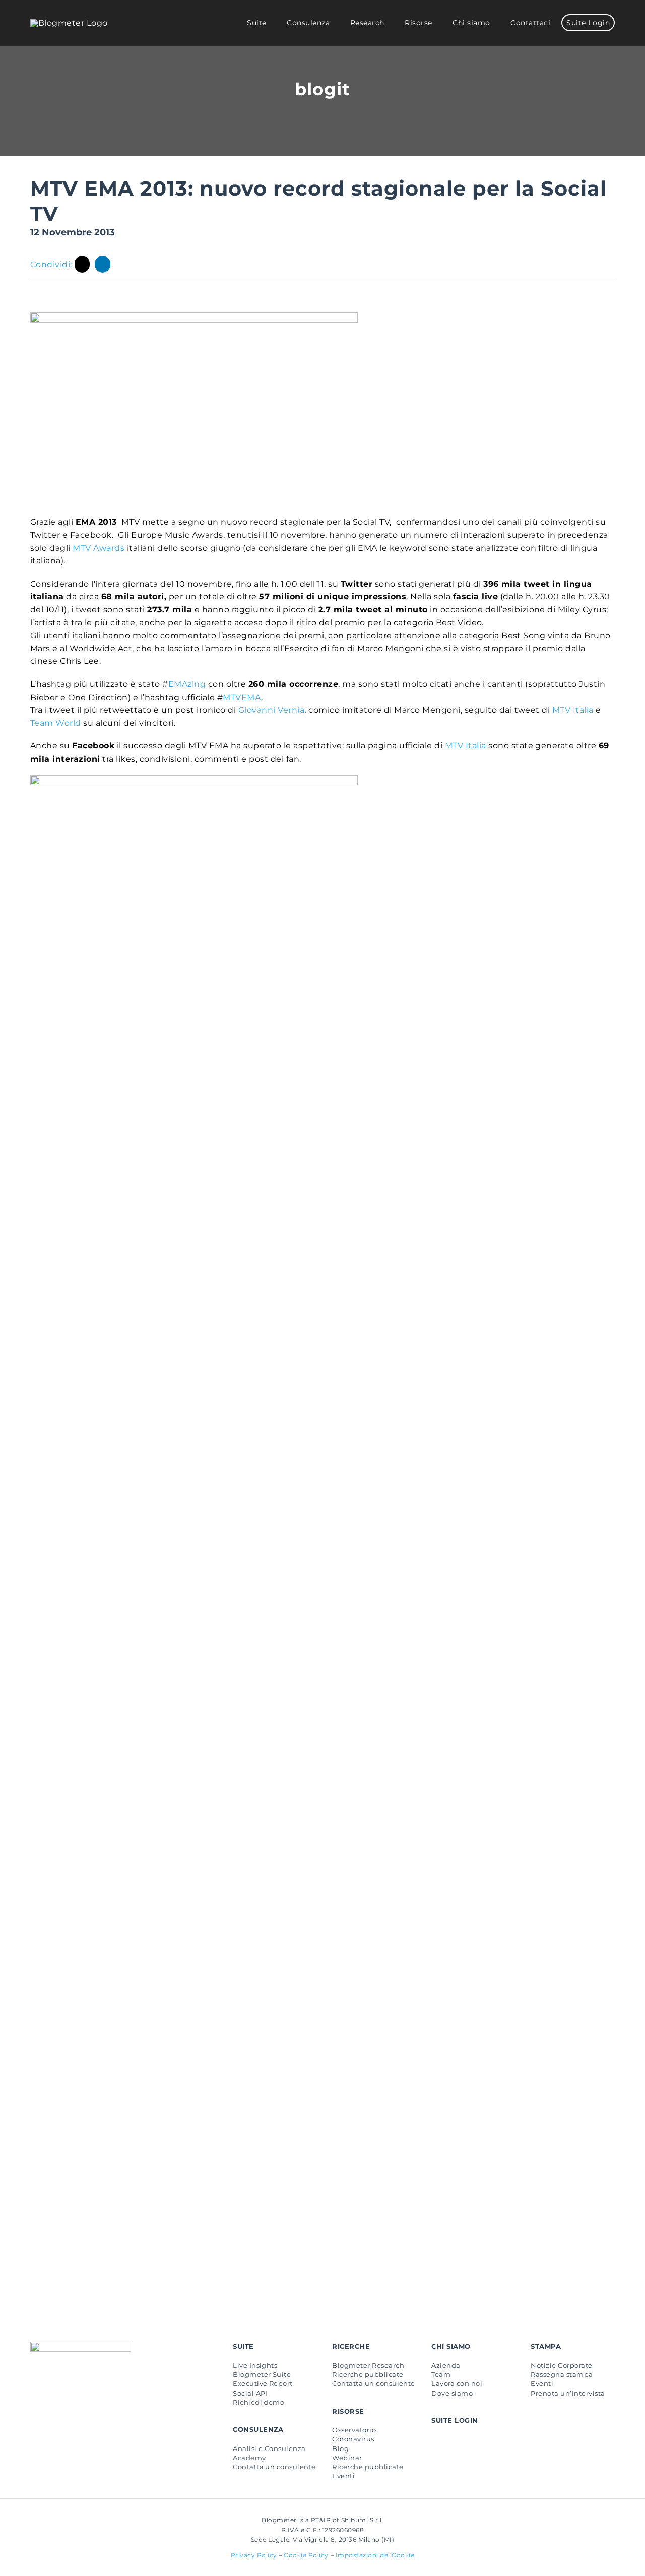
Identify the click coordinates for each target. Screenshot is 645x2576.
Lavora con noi (457, 2383)
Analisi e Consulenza (269, 2448)
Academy (249, 2458)
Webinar (347, 2458)
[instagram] (66, 2390)
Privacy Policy (254, 2555)
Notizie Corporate (561, 2365)
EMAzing (187, 684)
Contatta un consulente (274, 2467)
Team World (56, 723)
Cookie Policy (306, 2555)
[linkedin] (82, 2390)
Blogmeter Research (368, 2365)
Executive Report (263, 2383)
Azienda (446, 2365)
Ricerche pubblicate (368, 2374)
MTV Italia (573, 710)
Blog (340, 2448)
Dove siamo (452, 2393)
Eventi (343, 2476)
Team (441, 2374)
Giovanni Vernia (271, 710)
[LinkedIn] (103, 264)
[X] (82, 264)
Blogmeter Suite (262, 2374)
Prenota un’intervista (568, 2393)
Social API (250, 2393)
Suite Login (455, 2420)
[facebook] (34, 2390)
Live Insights (255, 2365)
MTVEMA (242, 697)
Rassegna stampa (562, 2374)
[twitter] (50, 2390)
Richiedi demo (259, 2402)
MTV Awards (99, 548)
